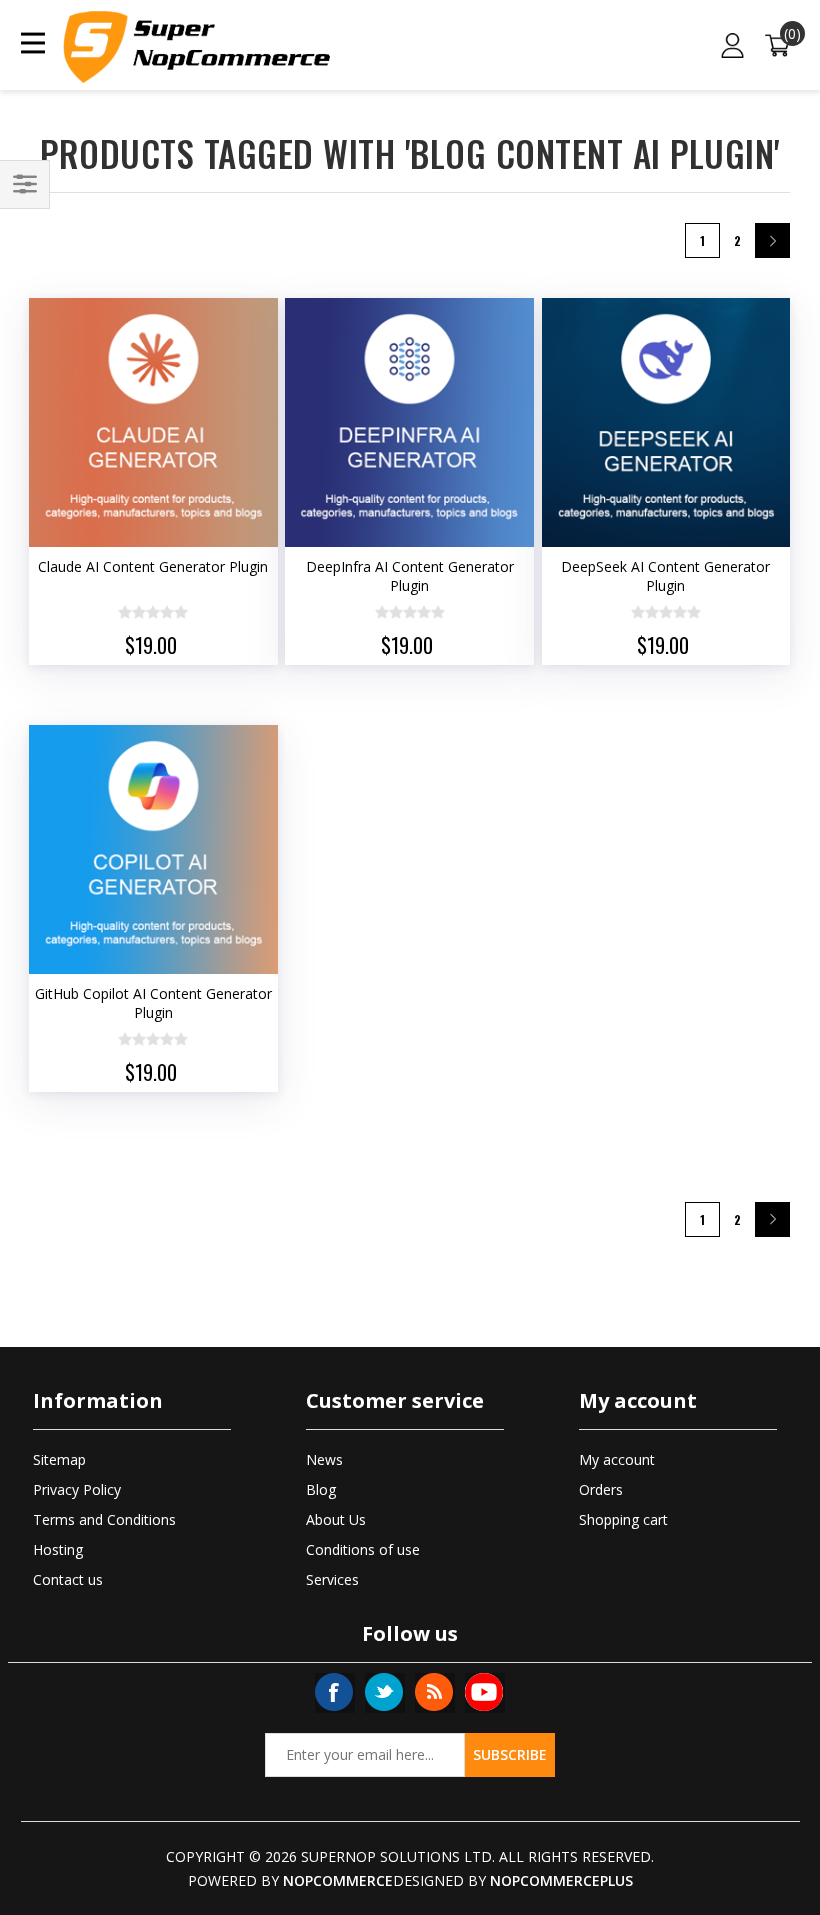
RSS (434, 1692)
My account (617, 1459)
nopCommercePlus (561, 1880)
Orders (601, 1489)
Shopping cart (623, 1519)
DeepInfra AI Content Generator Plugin (410, 576)
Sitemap (59, 1459)
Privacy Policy (77, 1489)
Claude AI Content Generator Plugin (153, 566)
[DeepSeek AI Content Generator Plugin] (666, 422)
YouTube (484, 1692)
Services (332, 1579)
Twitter (384, 1692)
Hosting (58, 1549)
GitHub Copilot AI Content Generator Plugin (153, 1003)
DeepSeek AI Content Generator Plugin (665, 576)
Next (772, 240)
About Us (336, 1519)
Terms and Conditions (104, 1519)
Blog (321, 1489)
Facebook (334, 1692)
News (324, 1459)
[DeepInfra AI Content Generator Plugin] (409, 422)
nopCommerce (338, 1880)
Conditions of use (363, 1549)
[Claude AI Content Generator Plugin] (153, 422)
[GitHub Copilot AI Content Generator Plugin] (153, 849)
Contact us (68, 1579)
